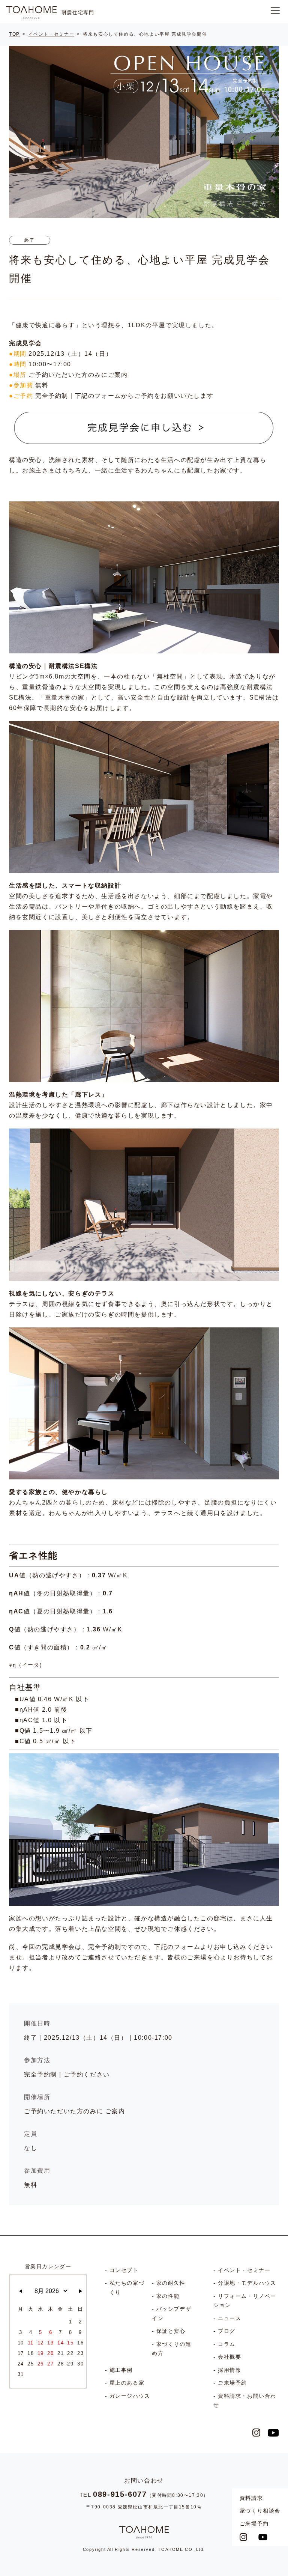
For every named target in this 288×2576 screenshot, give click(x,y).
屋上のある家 (127, 2383)
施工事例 (121, 2370)
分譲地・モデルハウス (247, 2283)
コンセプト (124, 2270)
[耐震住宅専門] (31, 13)
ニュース (229, 2318)
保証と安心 (171, 2331)
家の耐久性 (171, 2283)
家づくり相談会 (260, 2511)
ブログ (227, 2331)
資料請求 (251, 2498)
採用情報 (229, 2370)
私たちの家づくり (127, 2288)
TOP (14, 34)
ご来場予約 (254, 2523)
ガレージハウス (130, 2396)
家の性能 (168, 2296)
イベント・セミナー (51, 34)
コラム (227, 2344)
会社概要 (229, 2357)
